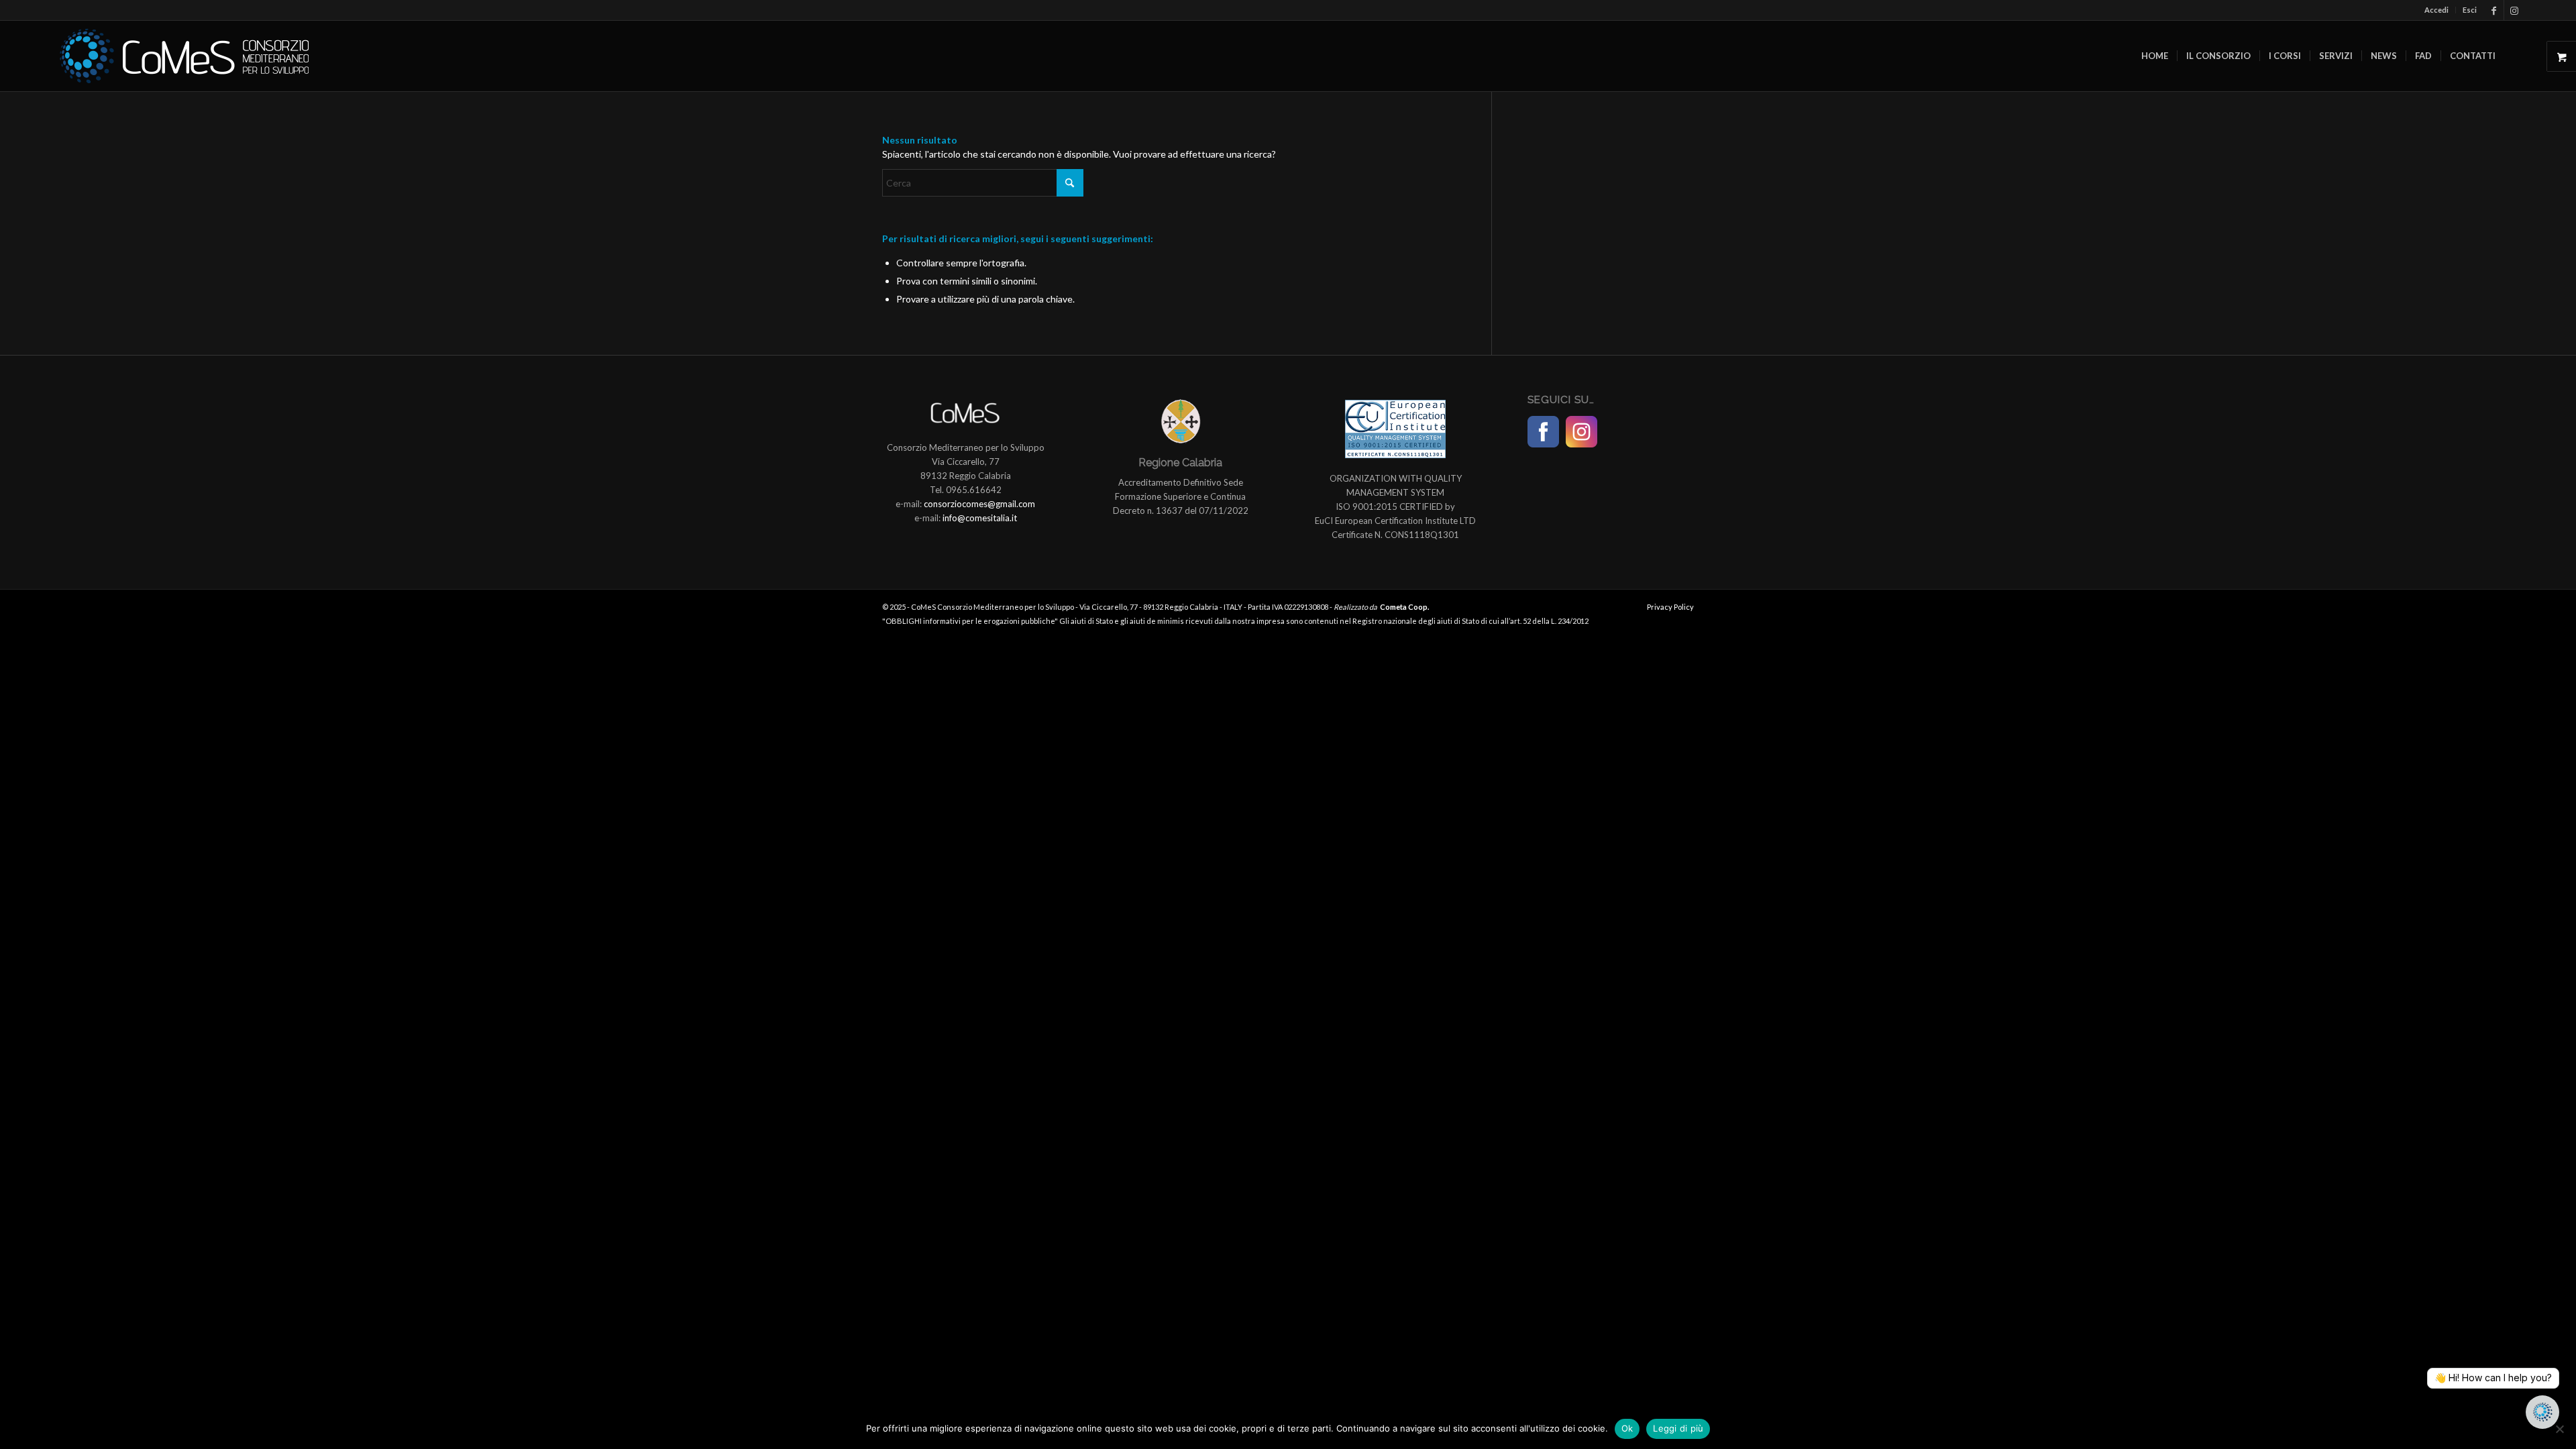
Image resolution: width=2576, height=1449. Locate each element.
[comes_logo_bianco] (184, 56)
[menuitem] (2437, 10)
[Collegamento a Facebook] (2494, 10)
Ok (1627, 1428)
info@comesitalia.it (980, 518)
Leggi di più (1678, 1428)
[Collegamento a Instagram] (2514, 10)
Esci (2470, 10)
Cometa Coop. (1404, 607)
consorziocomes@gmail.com (979, 504)
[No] (2559, 1429)
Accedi (2436, 10)
